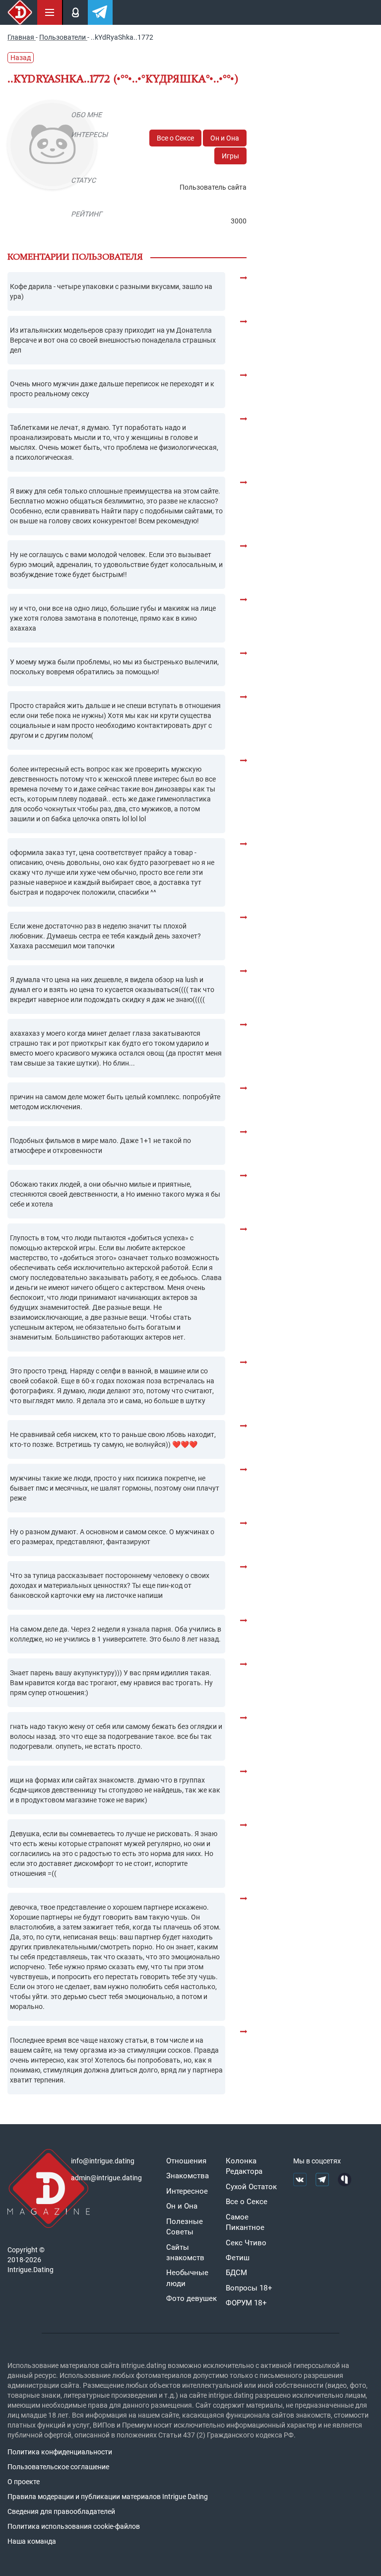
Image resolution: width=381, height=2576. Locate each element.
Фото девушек (191, 2298)
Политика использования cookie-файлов (74, 2526)
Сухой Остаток (251, 2187)
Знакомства (188, 2176)
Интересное (187, 2191)
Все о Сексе (175, 138)
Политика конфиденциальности (60, 2452)
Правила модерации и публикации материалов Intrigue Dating (108, 2497)
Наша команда (32, 2541)
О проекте (24, 2482)
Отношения (186, 2161)
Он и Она (225, 138)
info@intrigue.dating (103, 2161)
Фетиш (238, 2258)
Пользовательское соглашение (58, 2467)
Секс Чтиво (246, 2243)
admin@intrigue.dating (106, 2178)
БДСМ (236, 2273)
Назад (21, 58)
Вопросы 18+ (249, 2288)
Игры (230, 156)
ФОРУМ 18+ (246, 2303)
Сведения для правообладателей (61, 2511)
